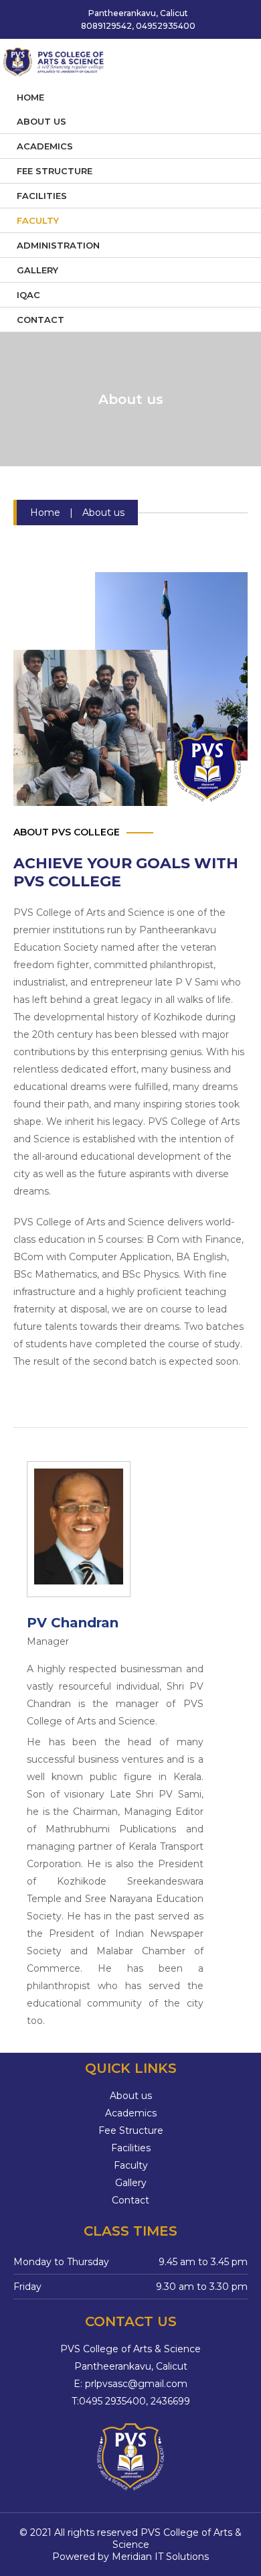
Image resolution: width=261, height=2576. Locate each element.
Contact (40, 320)
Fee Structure (55, 171)
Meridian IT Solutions (160, 2557)
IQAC (28, 295)
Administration (58, 245)
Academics (45, 146)
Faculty (38, 220)
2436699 (170, 2401)
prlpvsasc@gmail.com (136, 2384)
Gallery (37, 270)
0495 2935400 (112, 2401)
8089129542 (105, 26)
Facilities (42, 196)
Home (30, 97)
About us (41, 121)
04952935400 (166, 26)
